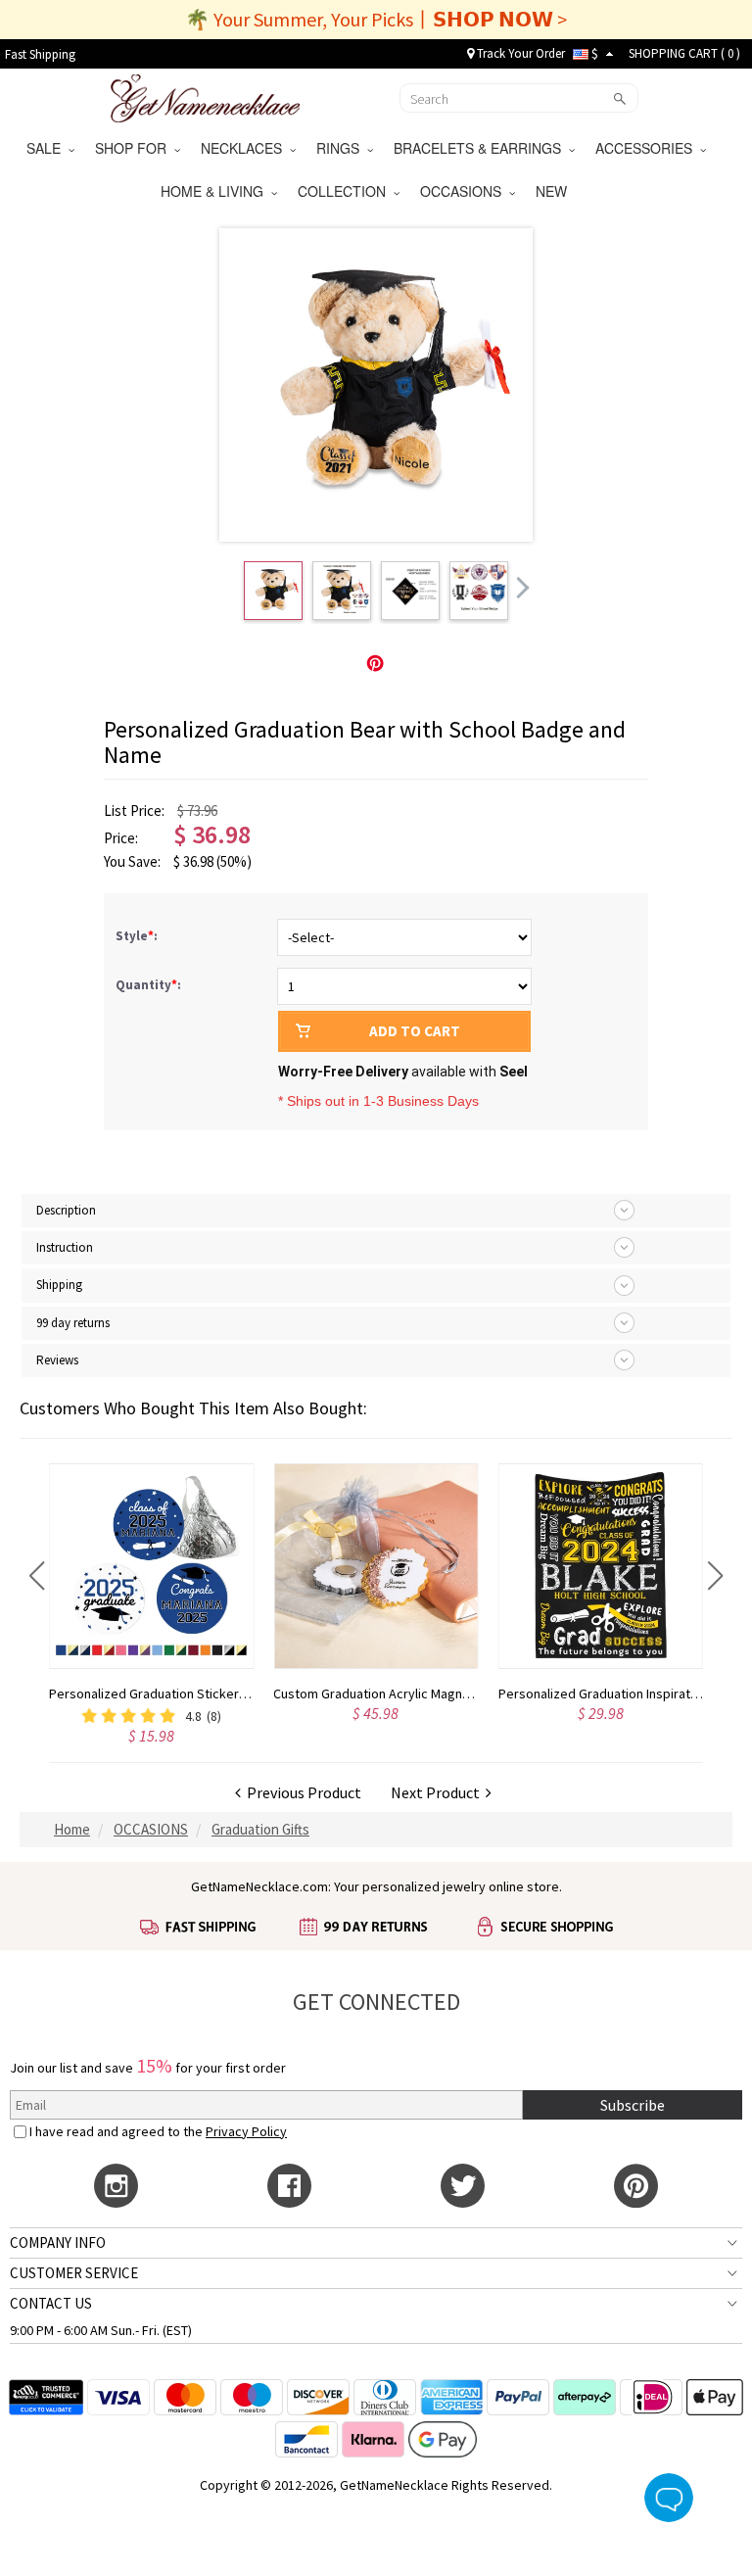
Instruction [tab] (65, 1247)
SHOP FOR (135, 148)
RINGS (342, 148)
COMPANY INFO (58, 2242)
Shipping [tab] (59, 1285)
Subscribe (633, 2105)
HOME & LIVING (216, 191)
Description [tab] (66, 1210)
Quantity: (148, 985)
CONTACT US (51, 2303)
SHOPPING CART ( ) (684, 53)
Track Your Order (519, 53)
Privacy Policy (246, 2131)
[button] (37, 1576)
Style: (138, 936)
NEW (553, 191)
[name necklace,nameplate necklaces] (205, 96)
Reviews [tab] (57, 1360)
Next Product (438, 1792)
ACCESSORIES (648, 148)
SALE (47, 148)
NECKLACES (245, 148)
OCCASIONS (465, 191)
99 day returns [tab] (73, 1323)
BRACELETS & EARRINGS (481, 148)
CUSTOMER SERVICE (74, 2273)
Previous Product (301, 1792)
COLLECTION (346, 191)
